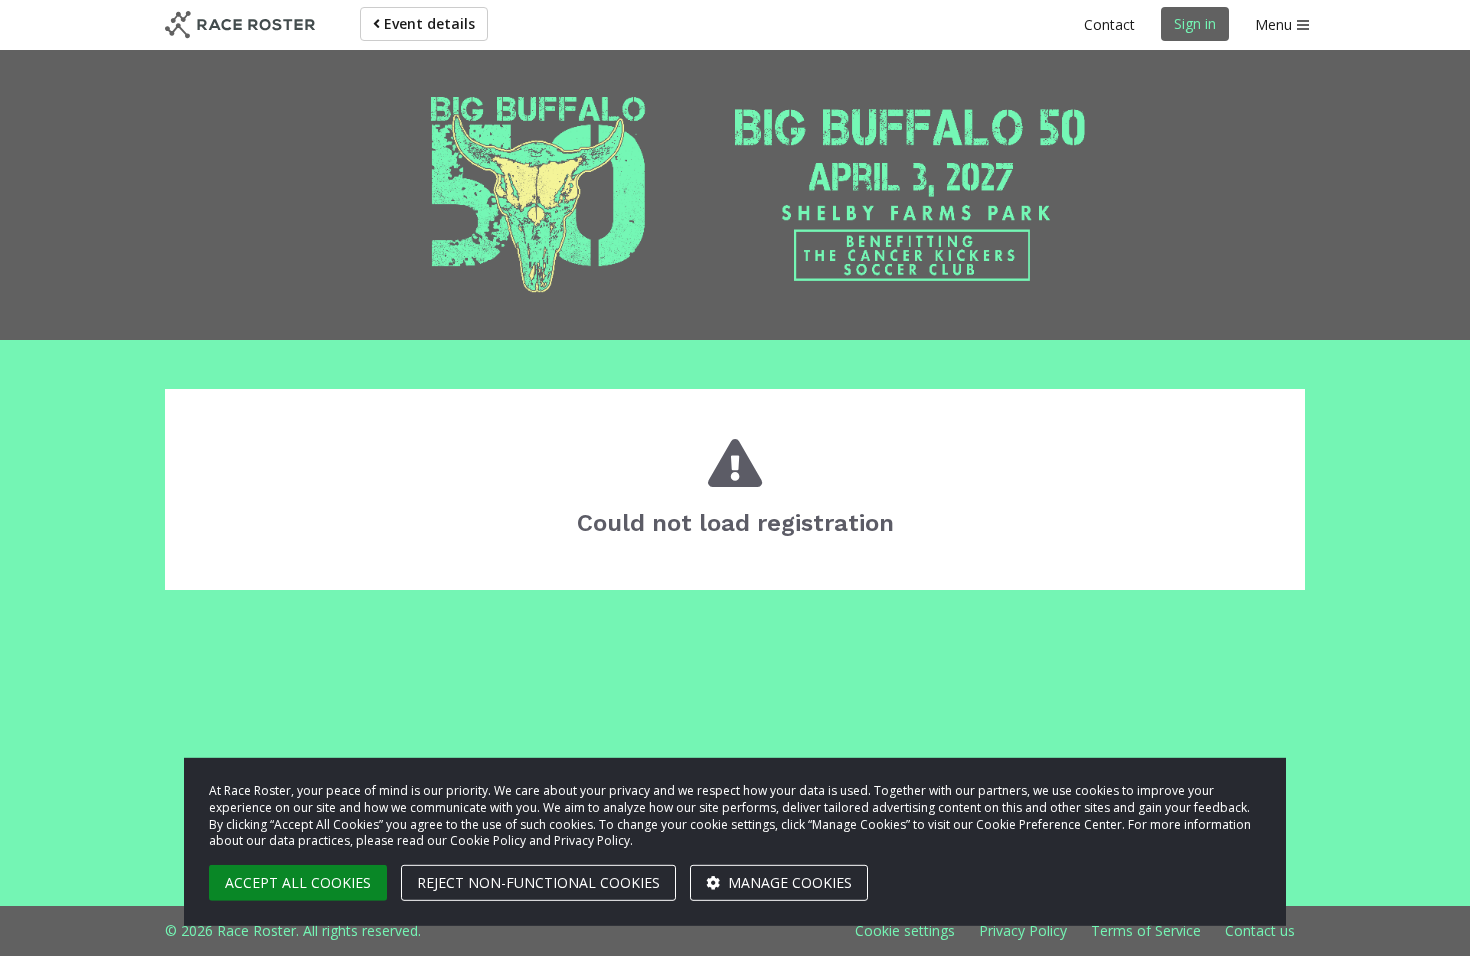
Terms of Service (1146, 930)
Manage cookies (788, 882)
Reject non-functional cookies (538, 882)
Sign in (1195, 23)
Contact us (1260, 930)
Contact (1109, 24)
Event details (427, 23)
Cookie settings (905, 930)
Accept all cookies (298, 882)
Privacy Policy (1023, 930)
